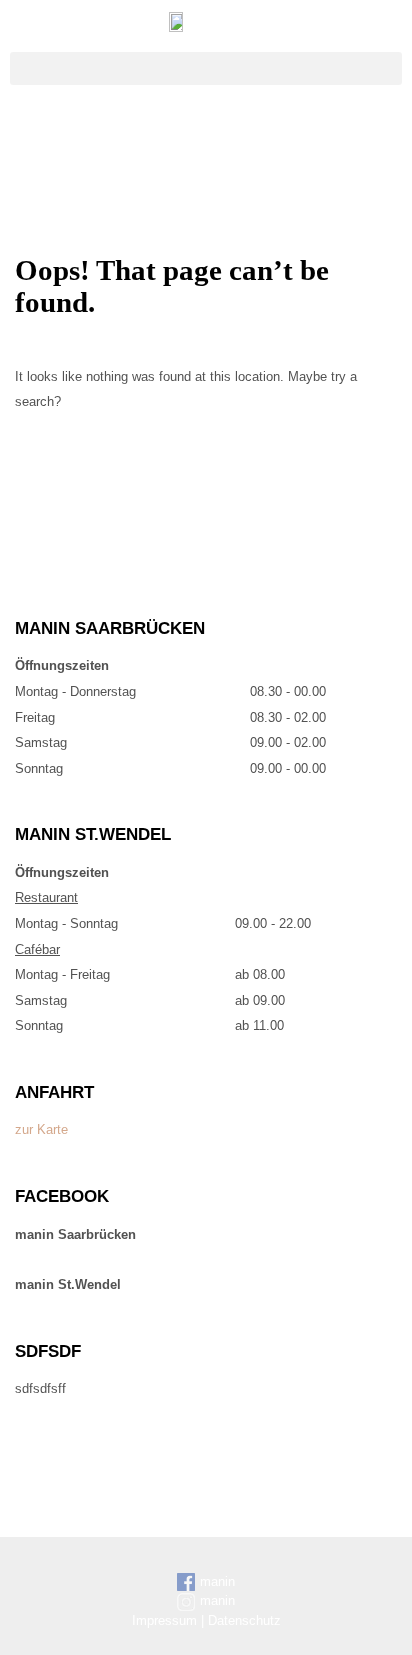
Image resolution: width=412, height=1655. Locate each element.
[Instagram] (229, 135)
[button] (206, 68)
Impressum (164, 1620)
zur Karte (41, 1129)
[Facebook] (184, 135)
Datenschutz (244, 1620)
